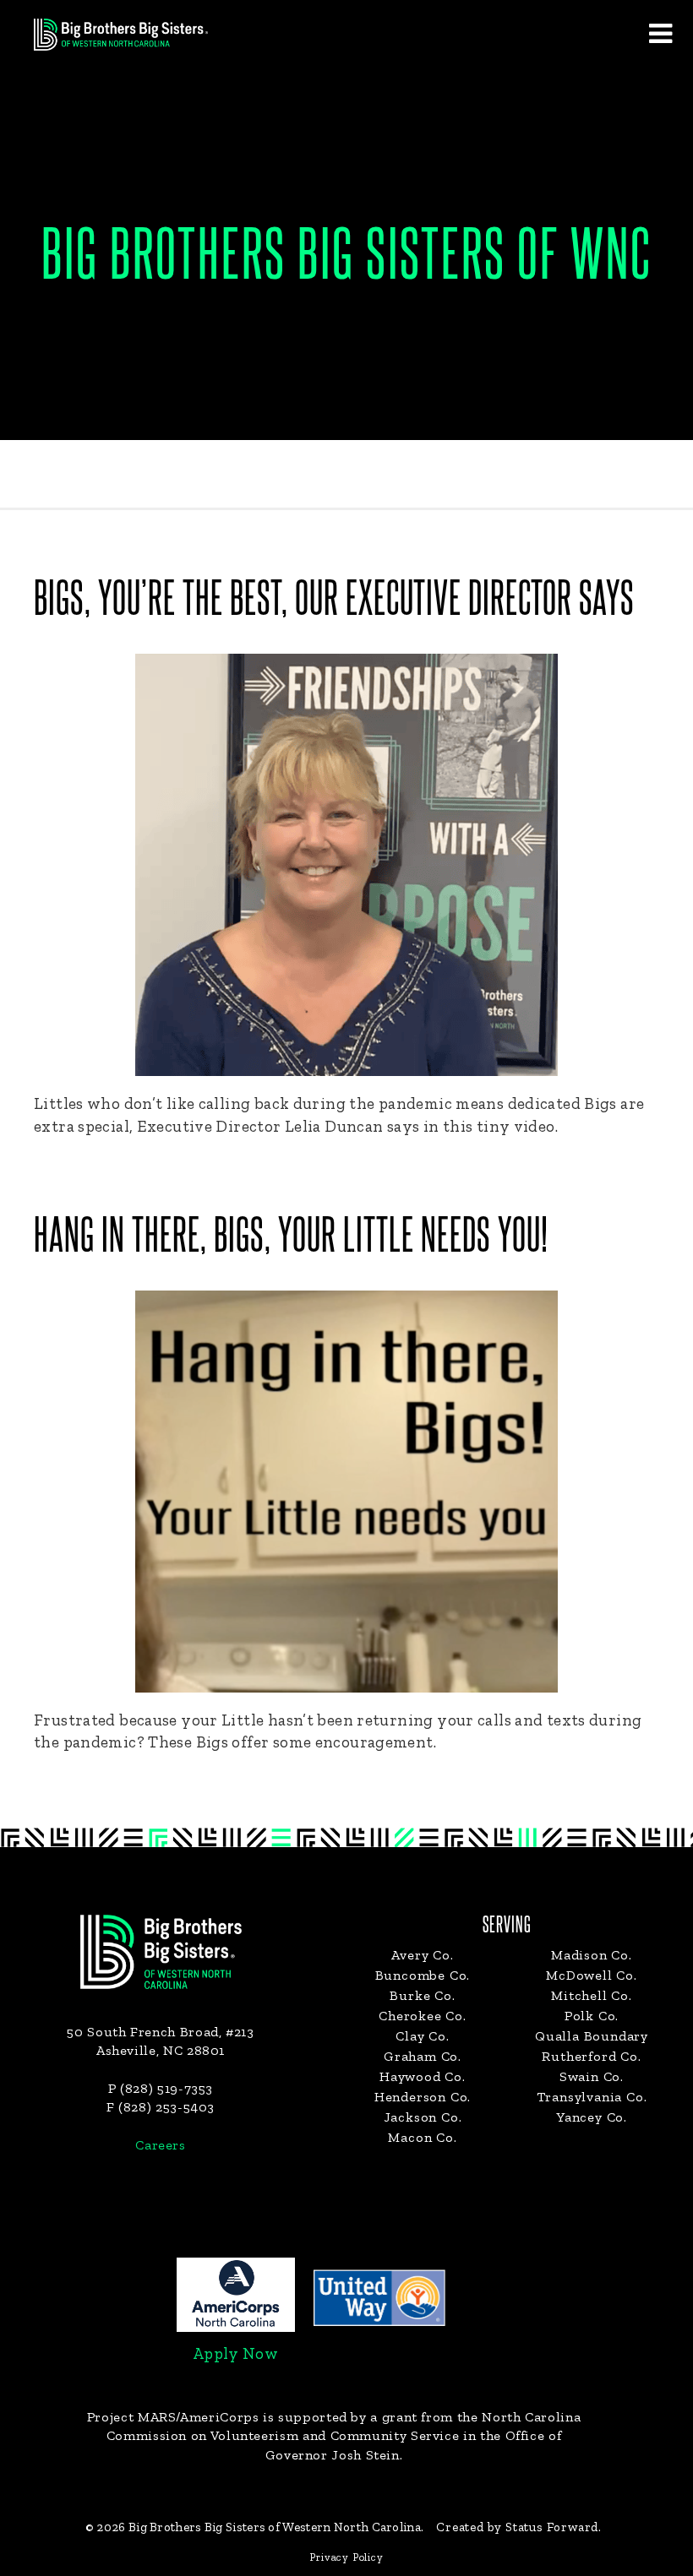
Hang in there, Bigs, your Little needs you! (291, 1237)
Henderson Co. (423, 2097)
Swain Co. (592, 2076)
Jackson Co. (423, 2117)
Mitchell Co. (592, 1995)
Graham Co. (423, 2056)
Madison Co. (592, 1955)
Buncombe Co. (423, 1975)
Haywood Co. (423, 2076)
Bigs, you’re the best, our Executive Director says (334, 601)
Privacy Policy (346, 2557)
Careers (160, 2145)
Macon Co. (422, 2137)
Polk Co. (592, 2016)
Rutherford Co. (591, 2056)
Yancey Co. (592, 2117)
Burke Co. (422, 1995)
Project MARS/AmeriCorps (173, 2417)
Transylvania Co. (592, 2097)
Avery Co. (422, 1955)
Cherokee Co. (423, 2016)
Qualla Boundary (592, 2036)
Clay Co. (422, 2036)
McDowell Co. (592, 1975)
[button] (660, 33)
